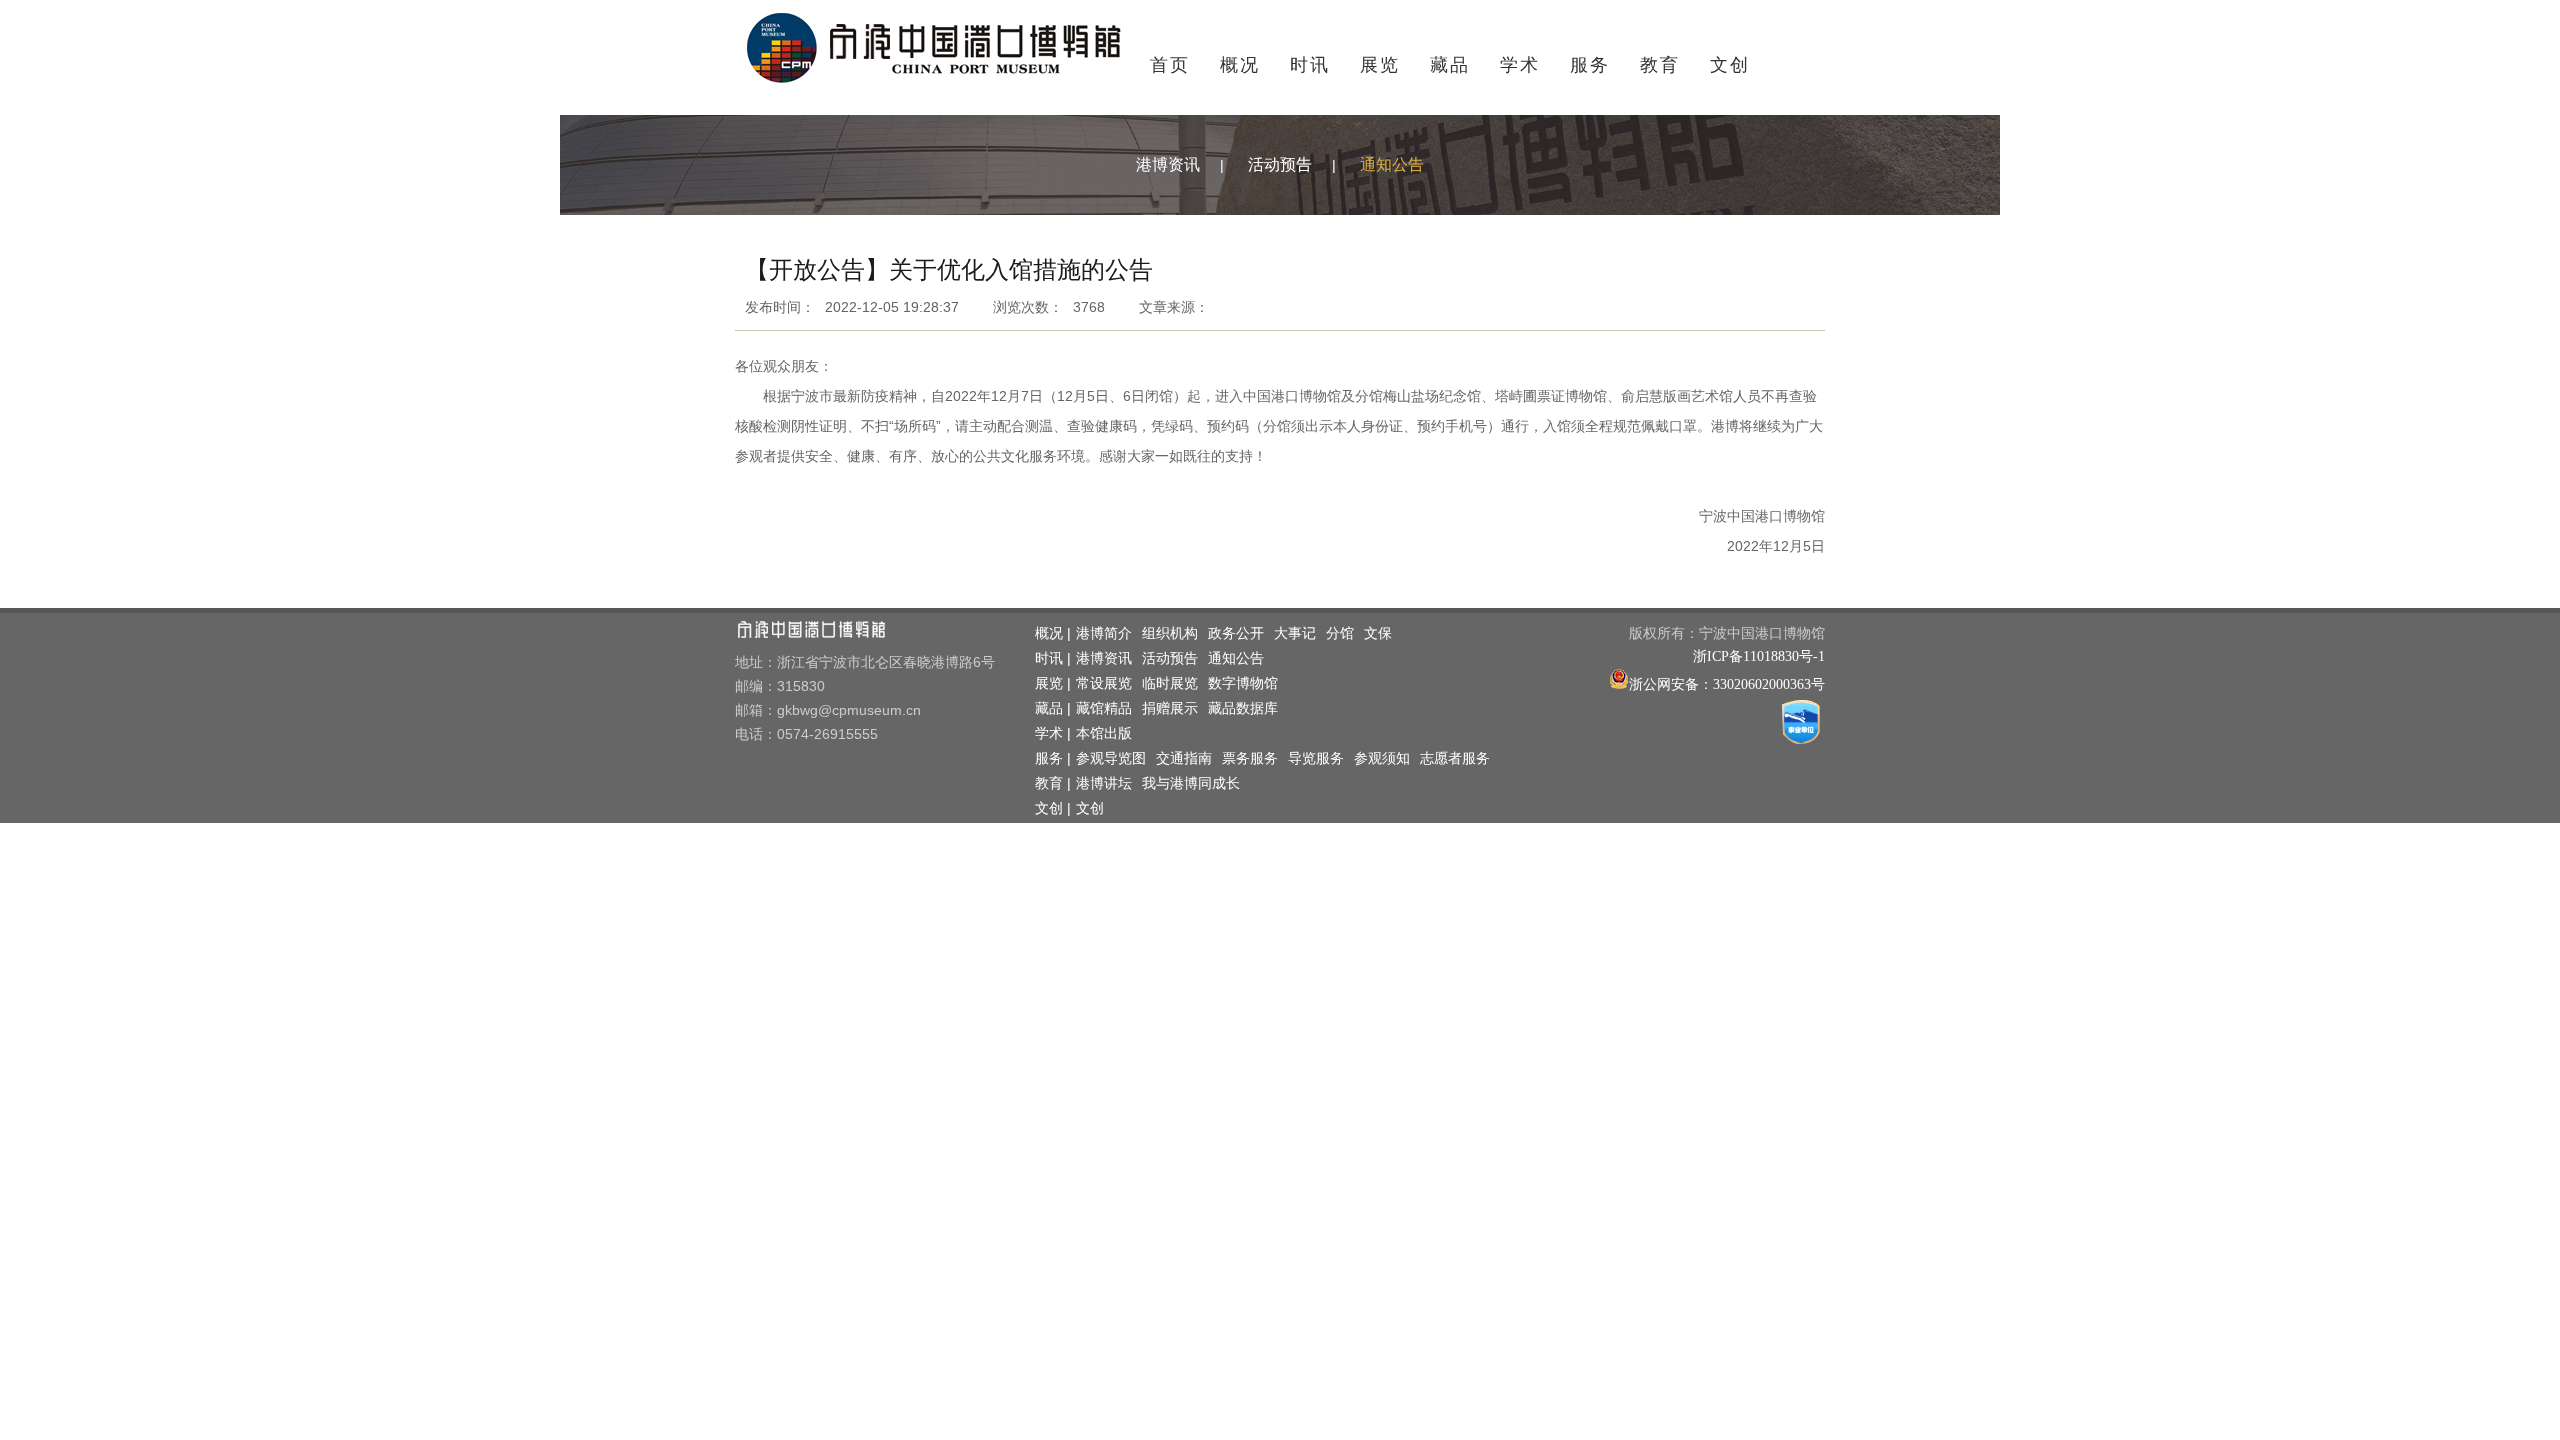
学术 (1520, 65)
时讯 (1310, 65)
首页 (1170, 65)
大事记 (1295, 633)
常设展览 (1104, 683)
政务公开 (1236, 633)
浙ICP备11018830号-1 (1759, 656)
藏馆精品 (1104, 708)
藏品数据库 (1243, 708)
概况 (1240, 65)
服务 (1590, 65)
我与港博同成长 (1191, 783)
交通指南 (1184, 758)
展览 (1380, 65)
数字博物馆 (1243, 683)
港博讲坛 (1104, 783)
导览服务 (1316, 758)
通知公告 (1392, 164)
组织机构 (1170, 633)
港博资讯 (1168, 164)
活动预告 (1280, 164)
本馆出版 (1104, 733)
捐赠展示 (1170, 708)
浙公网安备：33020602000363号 (1727, 684)
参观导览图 (1111, 758)
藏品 (1450, 65)
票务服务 (1250, 758)
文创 (1730, 65)
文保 (1378, 633)
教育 (1660, 65)
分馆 (1340, 633)
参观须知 (1382, 758)
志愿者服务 (1455, 758)
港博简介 (1104, 633)
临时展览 (1170, 683)
